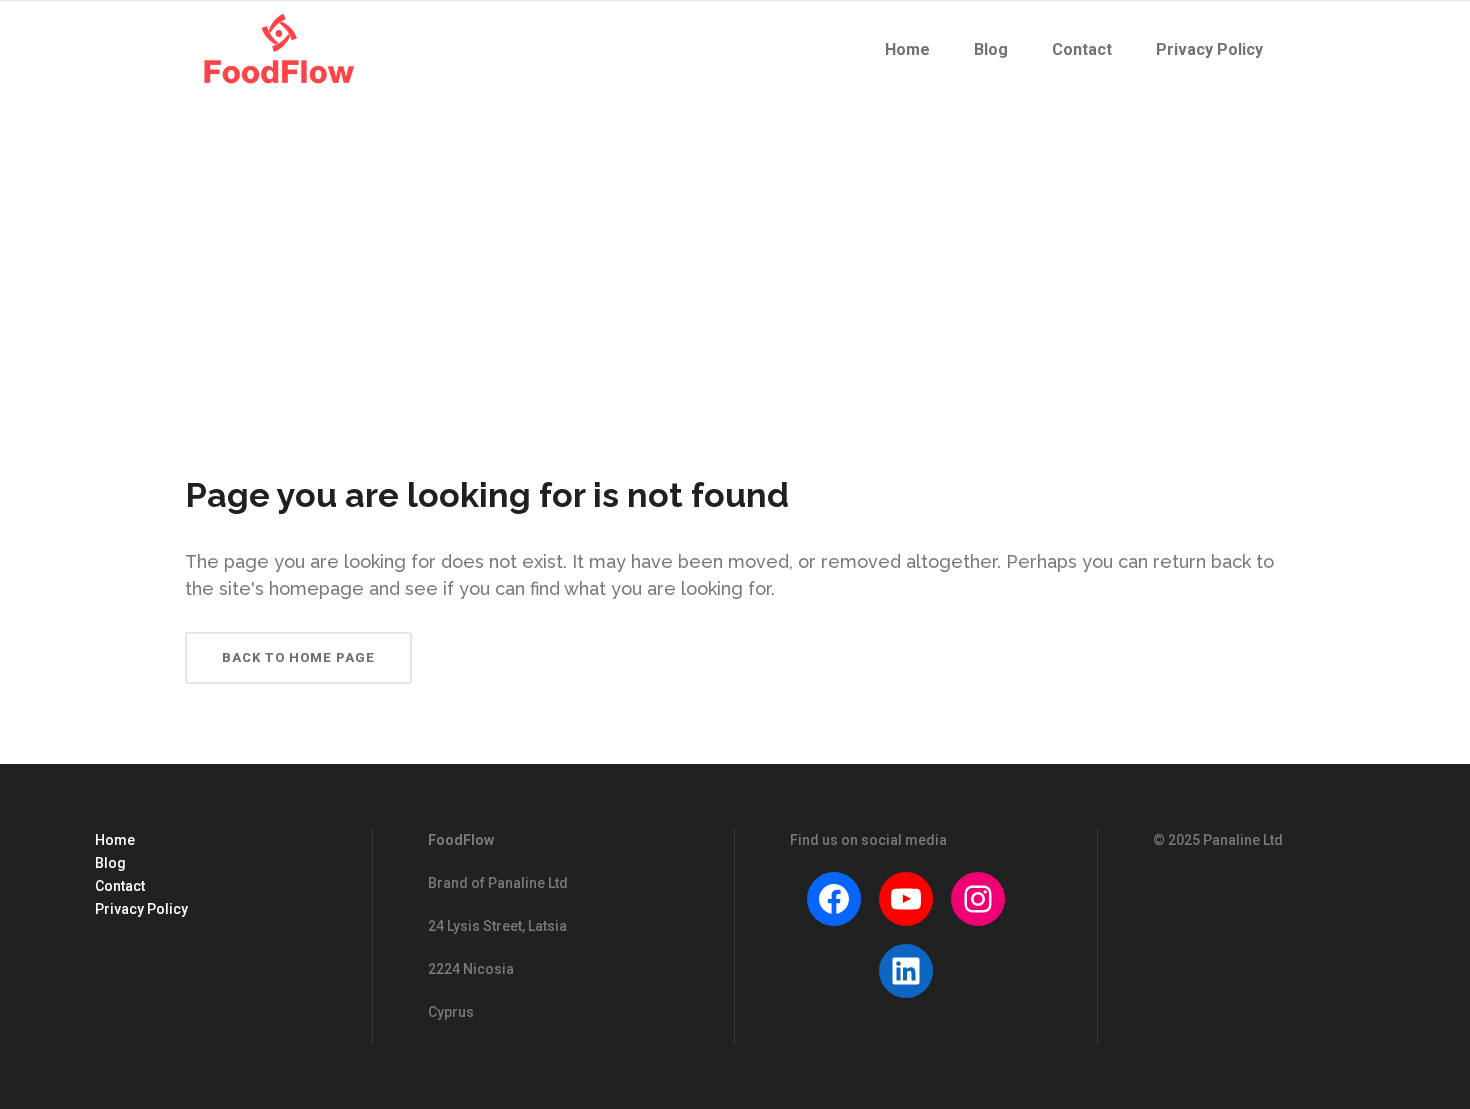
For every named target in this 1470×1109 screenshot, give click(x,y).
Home (115, 840)
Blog (110, 863)
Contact (120, 886)
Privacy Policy (141, 909)
